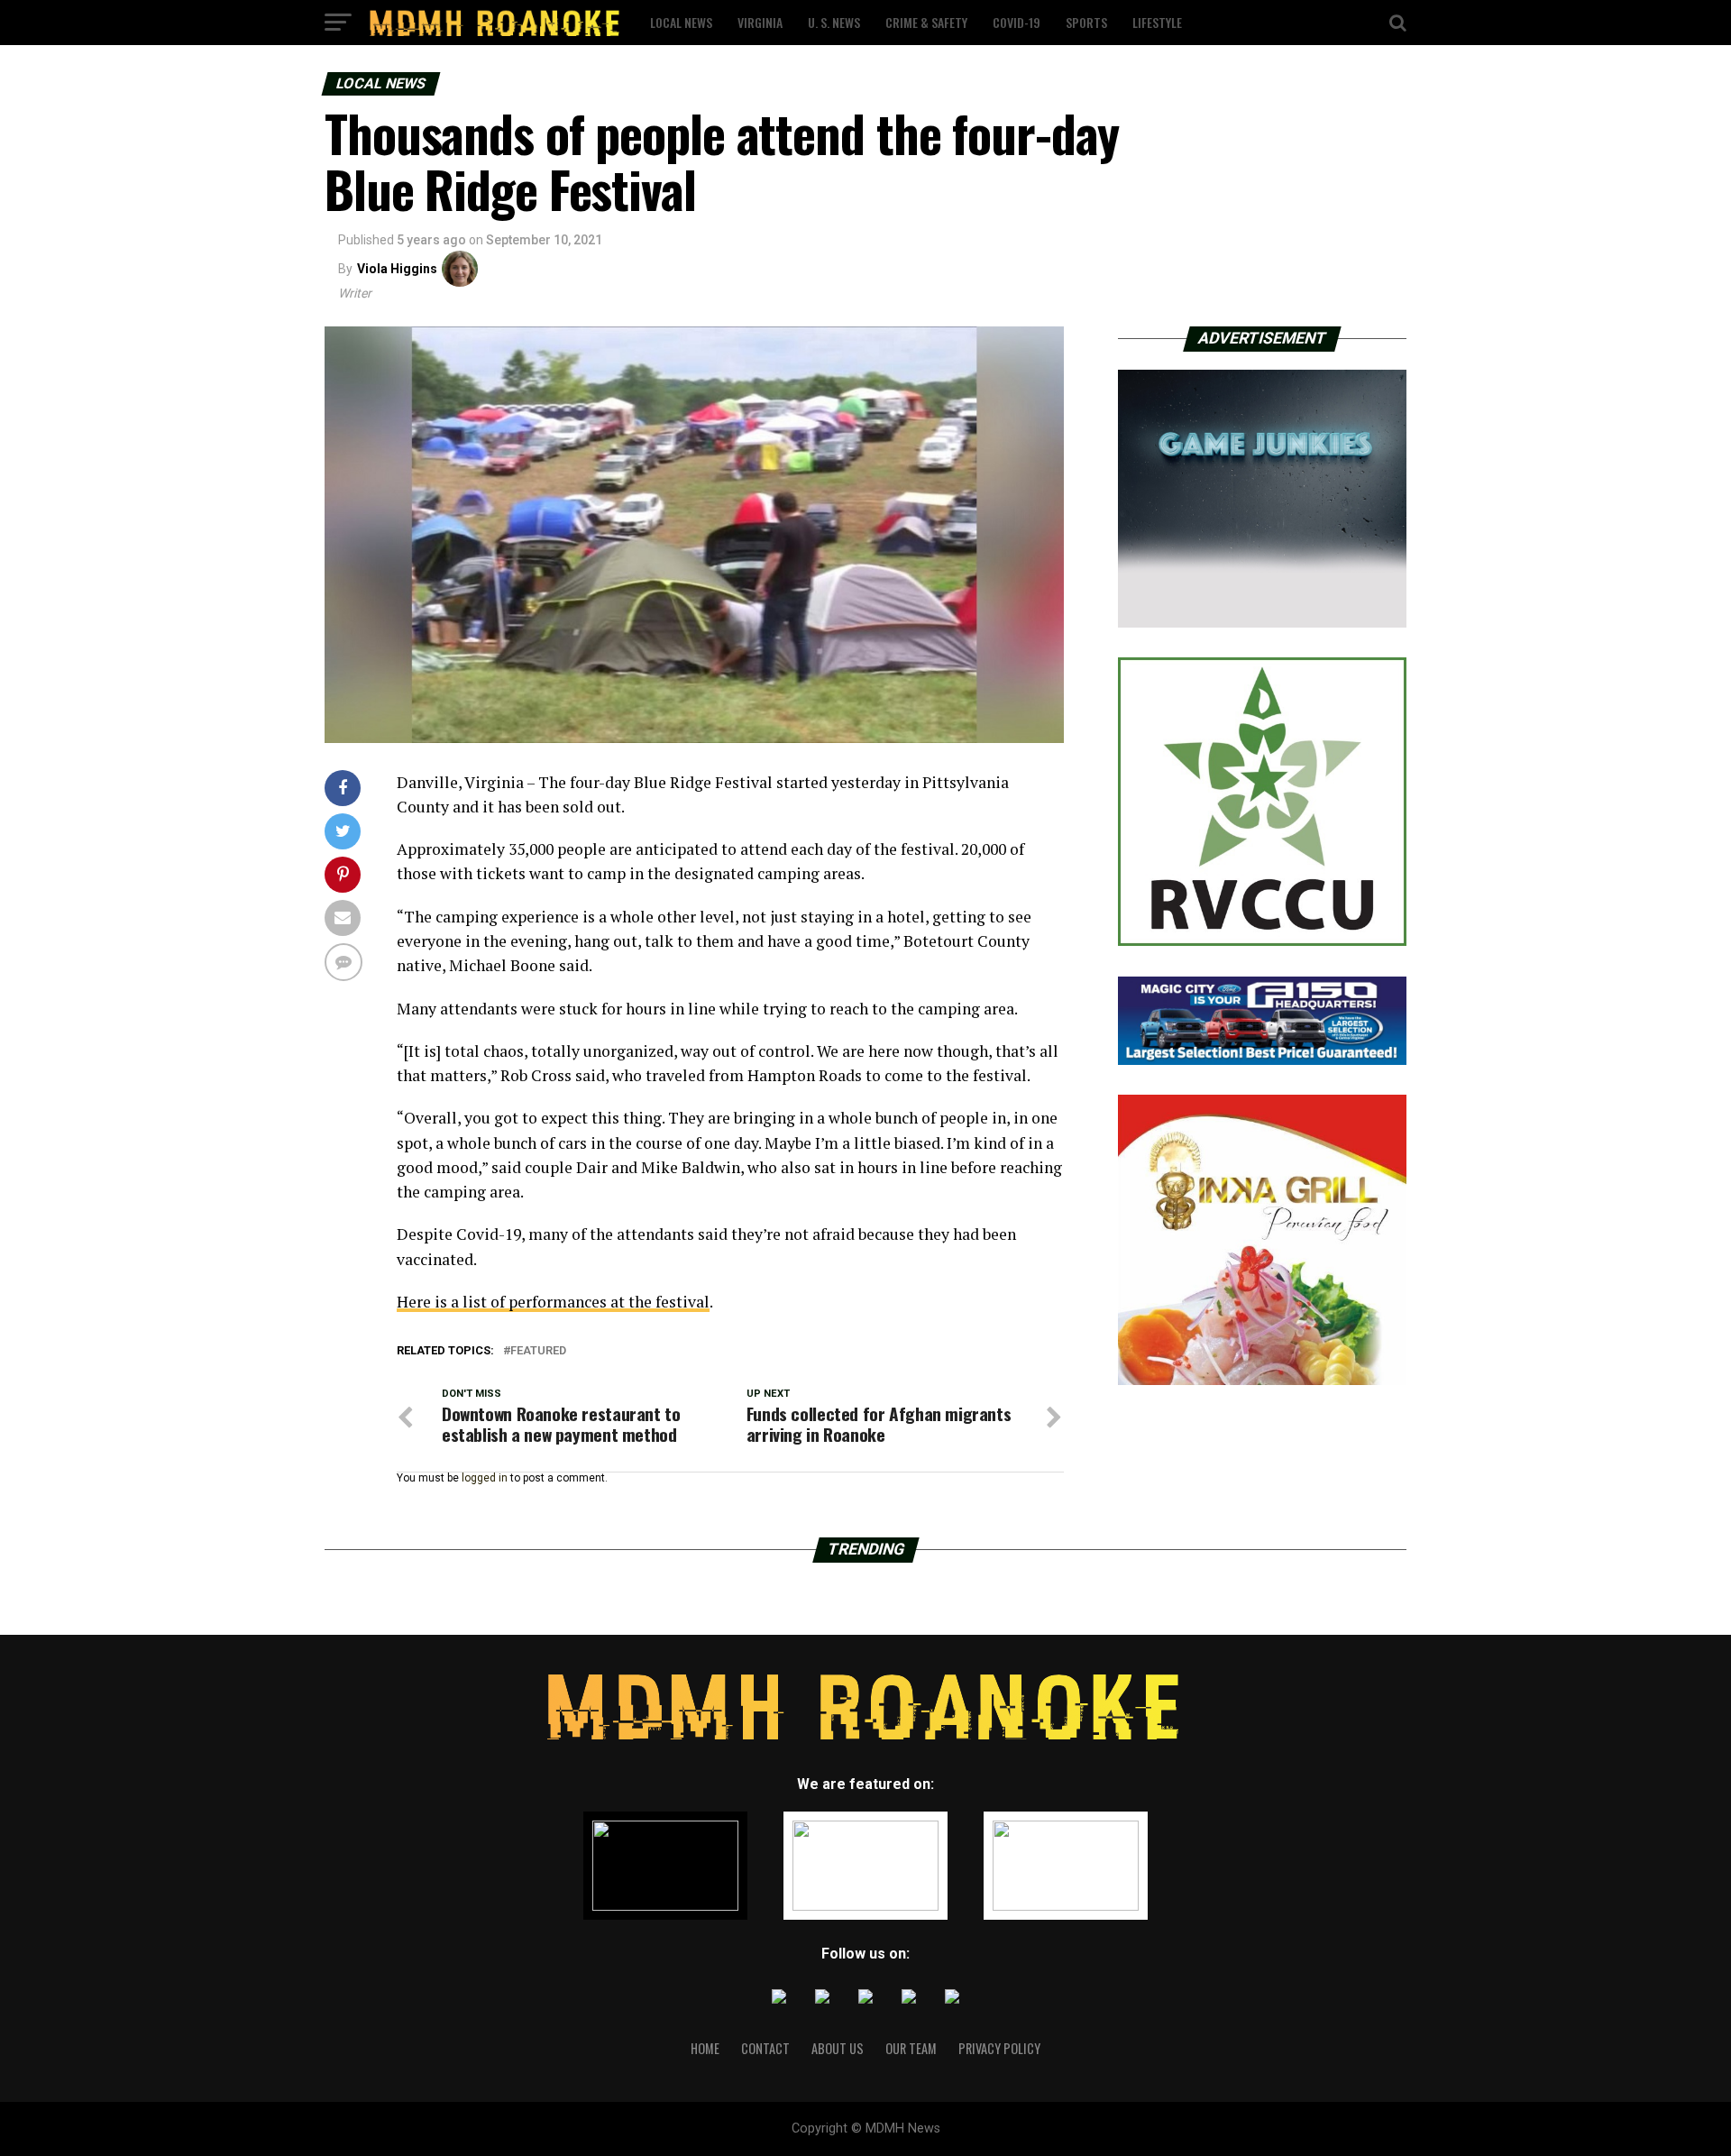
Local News (681, 22)
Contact (765, 2048)
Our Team (911, 2048)
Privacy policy (999, 2048)
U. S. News (834, 22)
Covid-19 (1017, 22)
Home (705, 2048)
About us (838, 2048)
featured (538, 1351)
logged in (485, 1478)
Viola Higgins (397, 269)
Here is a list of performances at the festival (553, 1302)
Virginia (760, 22)
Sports (1086, 22)
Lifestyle (1157, 22)
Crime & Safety (926, 22)
